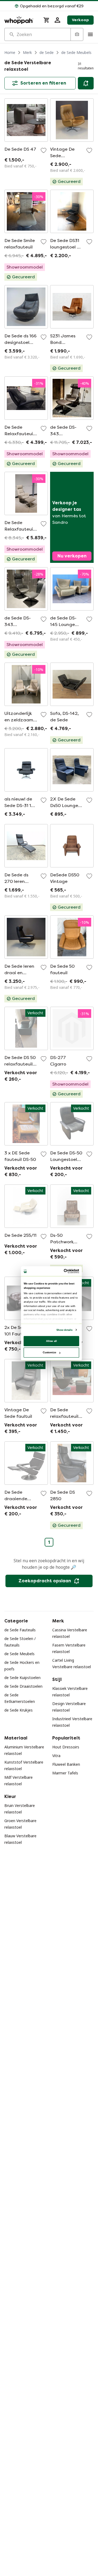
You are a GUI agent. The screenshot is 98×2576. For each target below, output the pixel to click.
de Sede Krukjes (19, 1710)
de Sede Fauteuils (20, 1630)
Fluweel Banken (66, 1764)
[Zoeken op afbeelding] (77, 34)
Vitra (56, 1756)
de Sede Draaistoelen (23, 1686)
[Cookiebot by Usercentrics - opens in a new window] (65, 1271)
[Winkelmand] (47, 20)
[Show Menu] (90, 34)
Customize (49, 1352)
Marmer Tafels (65, 1773)
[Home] (21, 20)
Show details (64, 1330)
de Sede (47, 52)
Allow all (51, 1341)
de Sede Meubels (76, 52)
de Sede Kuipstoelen (22, 1678)
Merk (27, 52)
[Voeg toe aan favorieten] (44, 150)
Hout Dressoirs (66, 1747)
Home (10, 52)
